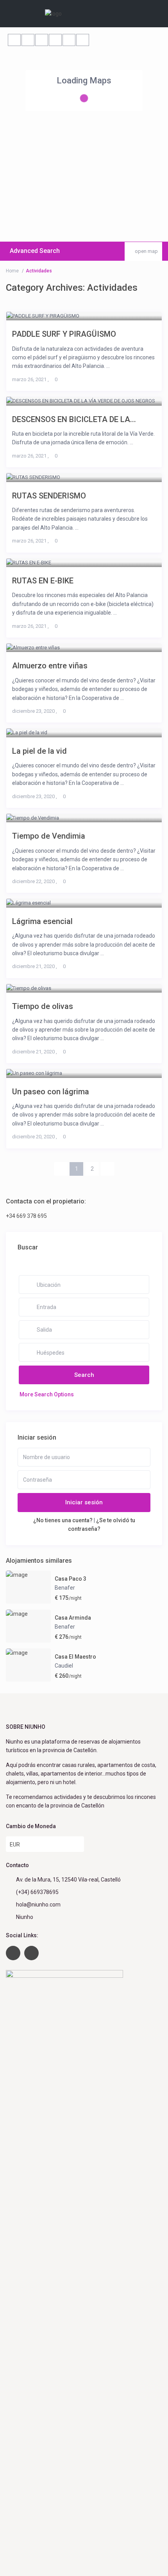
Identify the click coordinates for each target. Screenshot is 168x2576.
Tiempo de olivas (43, 1006)
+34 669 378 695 (26, 1216)
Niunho (25, 1917)
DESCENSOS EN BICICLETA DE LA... (74, 419)
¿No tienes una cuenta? (63, 1520)
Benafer (65, 1588)
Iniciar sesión (84, 1502)
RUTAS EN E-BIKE (43, 580)
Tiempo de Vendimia (49, 836)
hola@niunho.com (38, 1905)
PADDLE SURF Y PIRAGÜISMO (64, 334)
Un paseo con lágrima (51, 1091)
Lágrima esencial (42, 921)
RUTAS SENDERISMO (49, 496)
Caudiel (64, 1666)
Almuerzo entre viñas (50, 665)
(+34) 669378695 (37, 1892)
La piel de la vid (39, 751)
